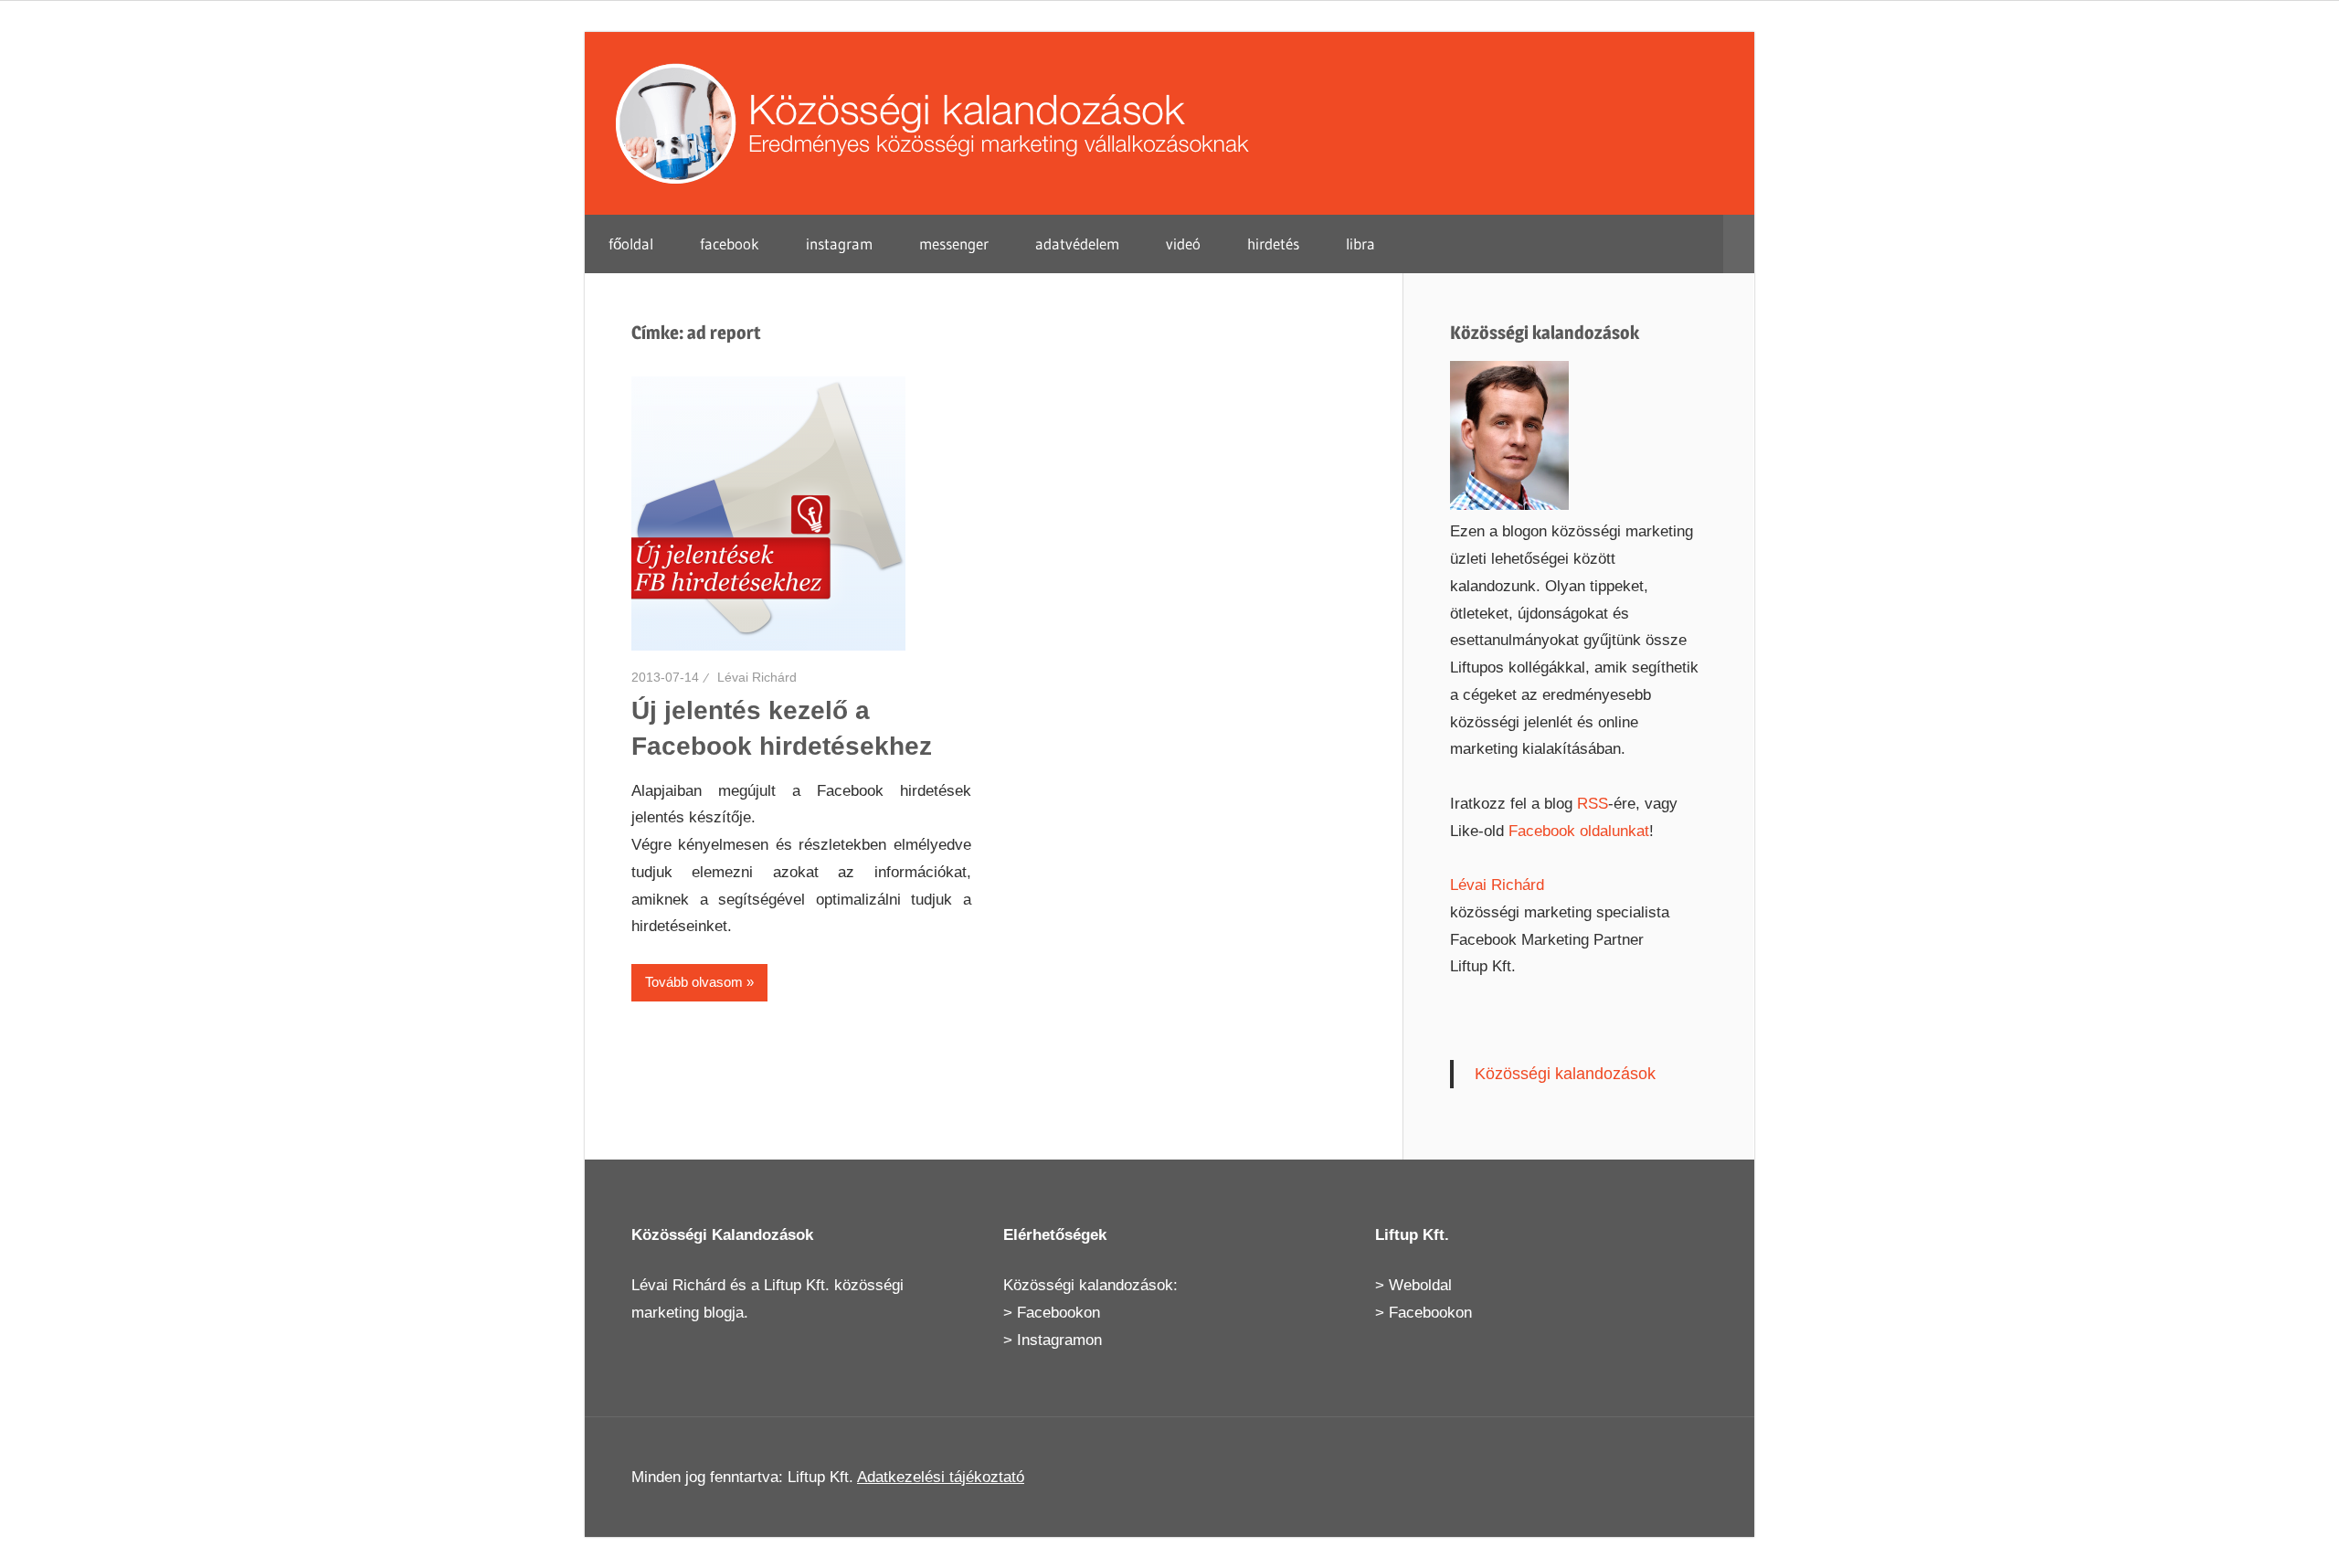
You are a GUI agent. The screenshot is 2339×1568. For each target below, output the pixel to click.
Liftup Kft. (797, 1285)
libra (1360, 244)
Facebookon (1058, 1313)
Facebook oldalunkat (1579, 831)
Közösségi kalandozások (1565, 1074)
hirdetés (1273, 244)
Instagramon (1059, 1340)
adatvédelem (1077, 244)
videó (1183, 244)
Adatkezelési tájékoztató (941, 1477)
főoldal (631, 244)
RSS (1593, 804)
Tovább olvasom (694, 982)
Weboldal (1420, 1285)
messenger (954, 244)
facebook (730, 244)
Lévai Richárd (757, 677)
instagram (839, 244)
